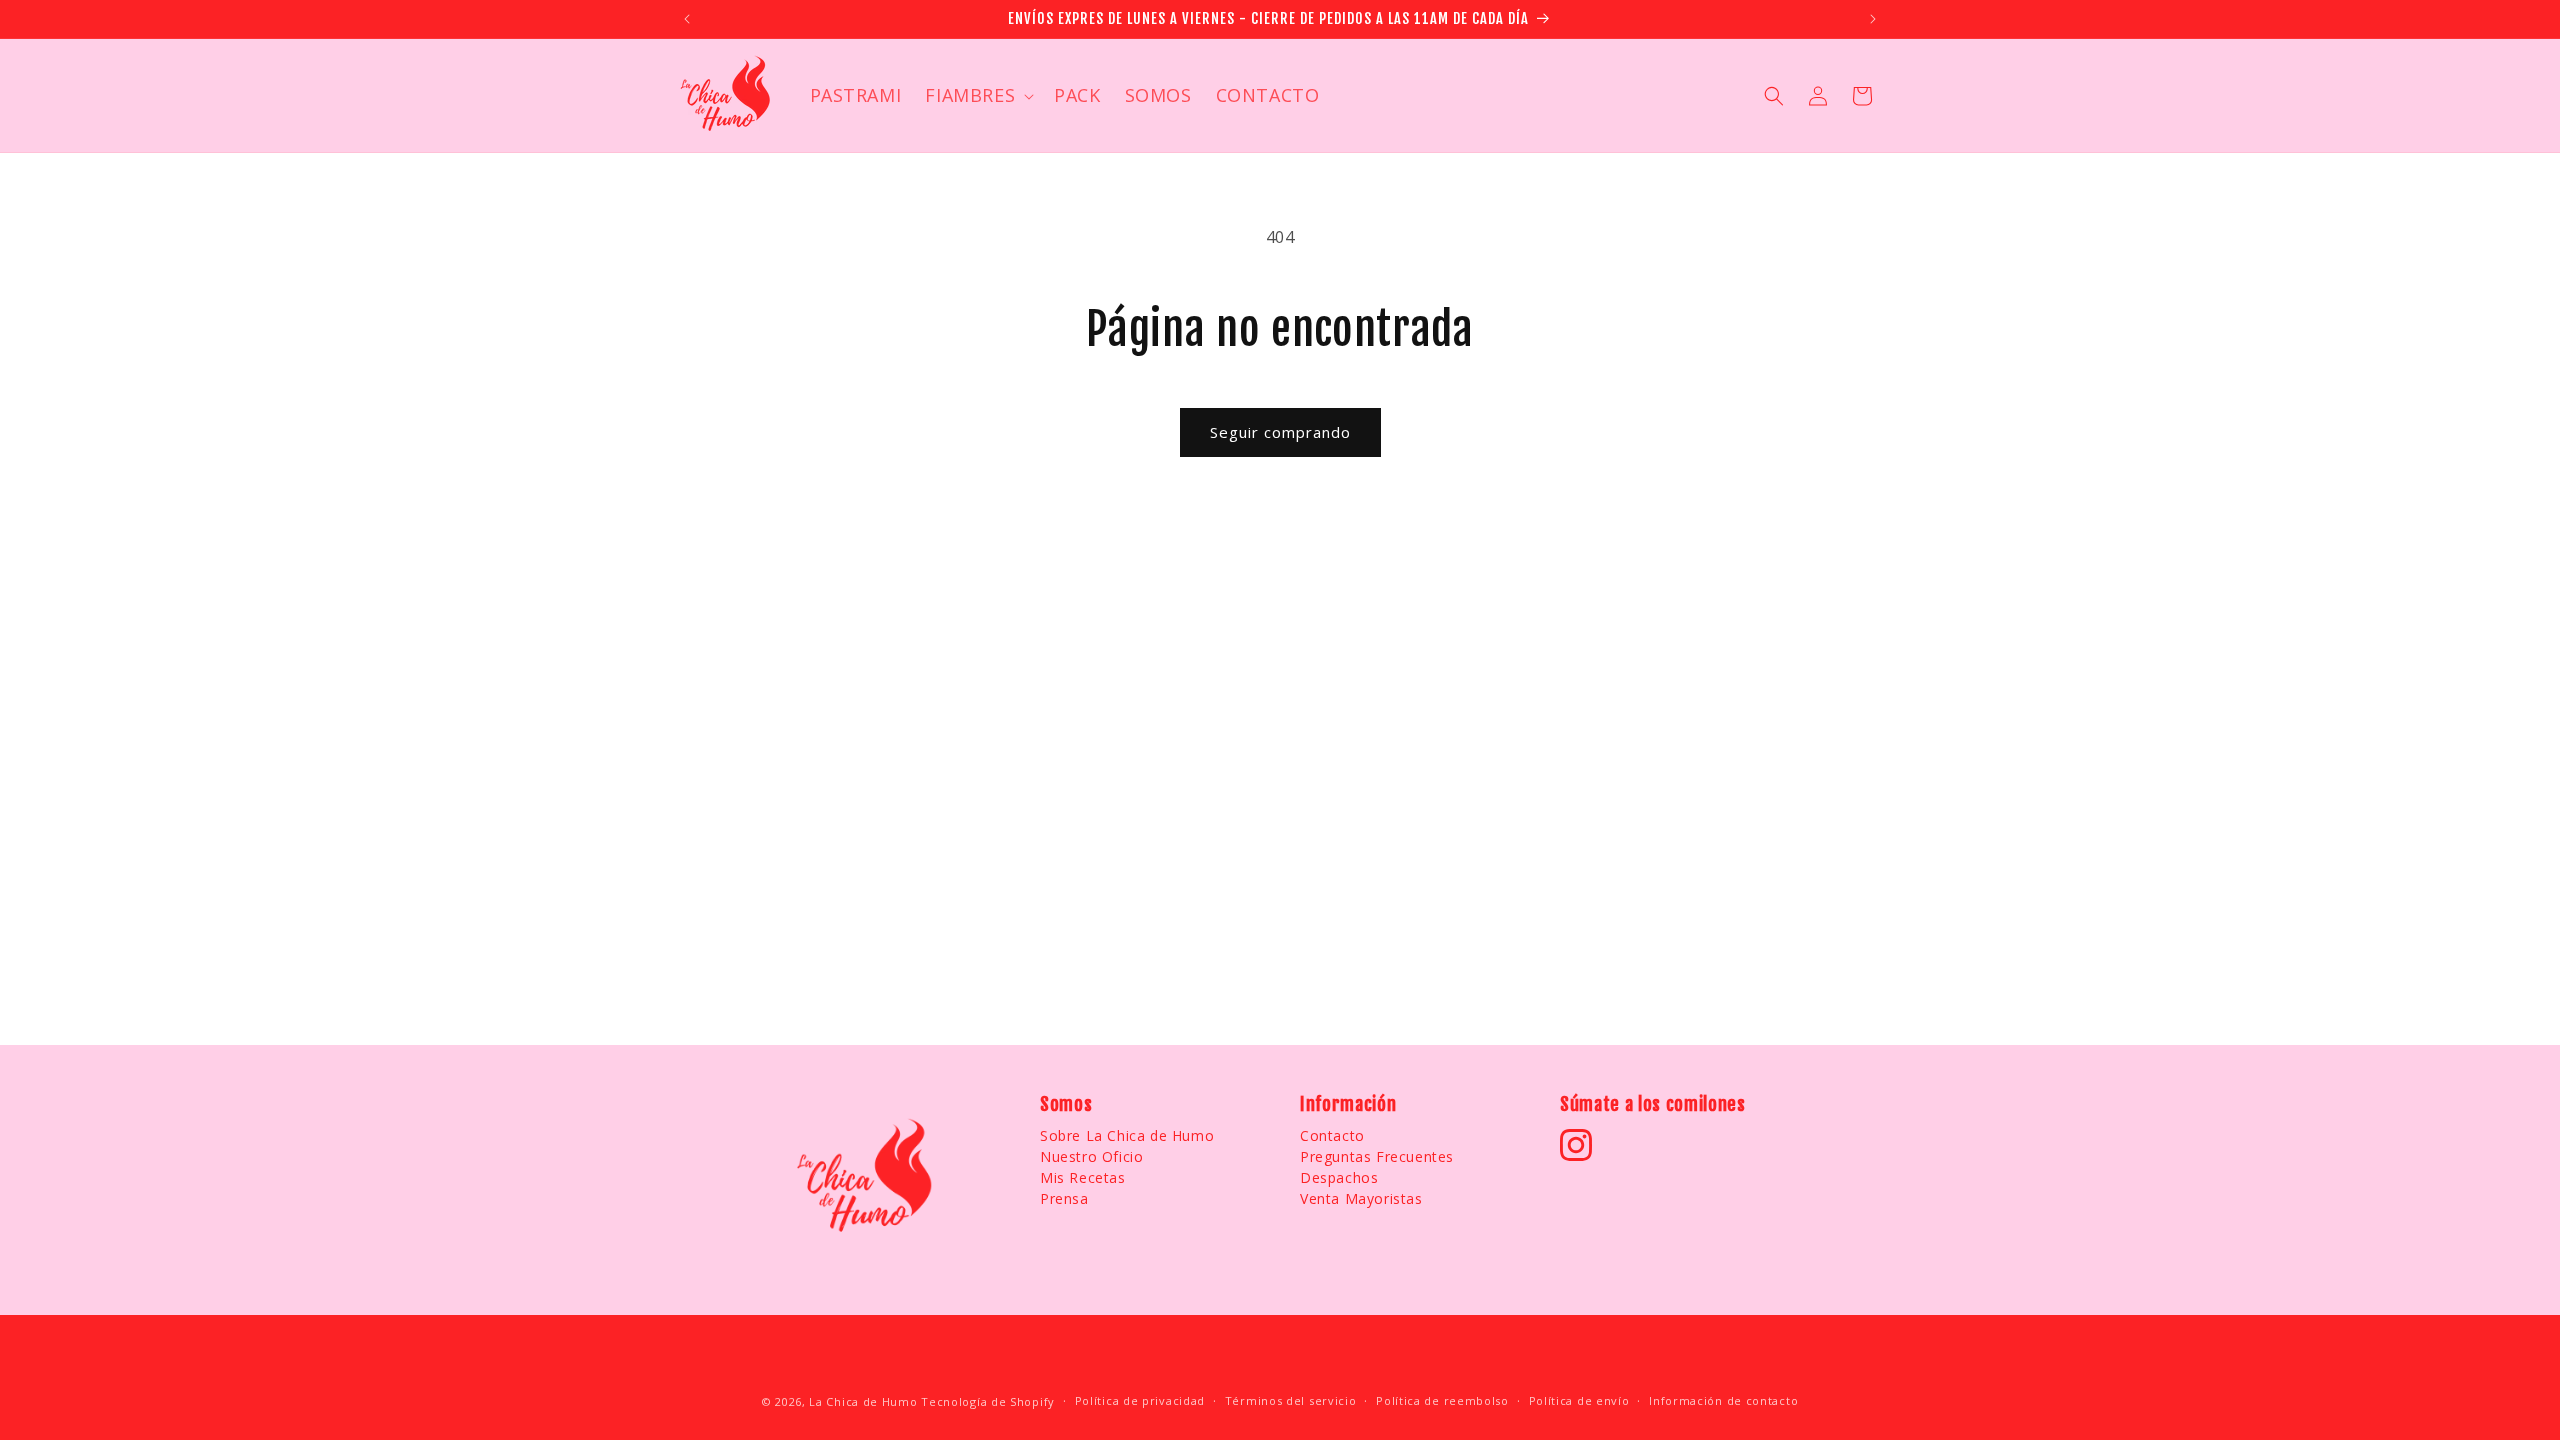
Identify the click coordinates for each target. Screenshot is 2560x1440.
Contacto (1332, 1135)
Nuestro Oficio (1091, 1156)
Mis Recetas (1083, 1177)
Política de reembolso (1442, 1400)
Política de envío (1579, 1400)
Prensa (1064, 1198)
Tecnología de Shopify (988, 1401)
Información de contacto (1723, 1400)
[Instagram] (1576, 1145)
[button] (977, 95)
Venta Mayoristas (1361, 1198)
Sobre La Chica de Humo (1127, 1135)
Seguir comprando (1280, 432)
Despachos (1339, 1177)
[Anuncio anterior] (687, 19)
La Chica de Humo (863, 1401)
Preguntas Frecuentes (1377, 1156)
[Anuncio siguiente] (1873, 19)
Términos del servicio (1291, 1400)
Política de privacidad (1140, 1400)
